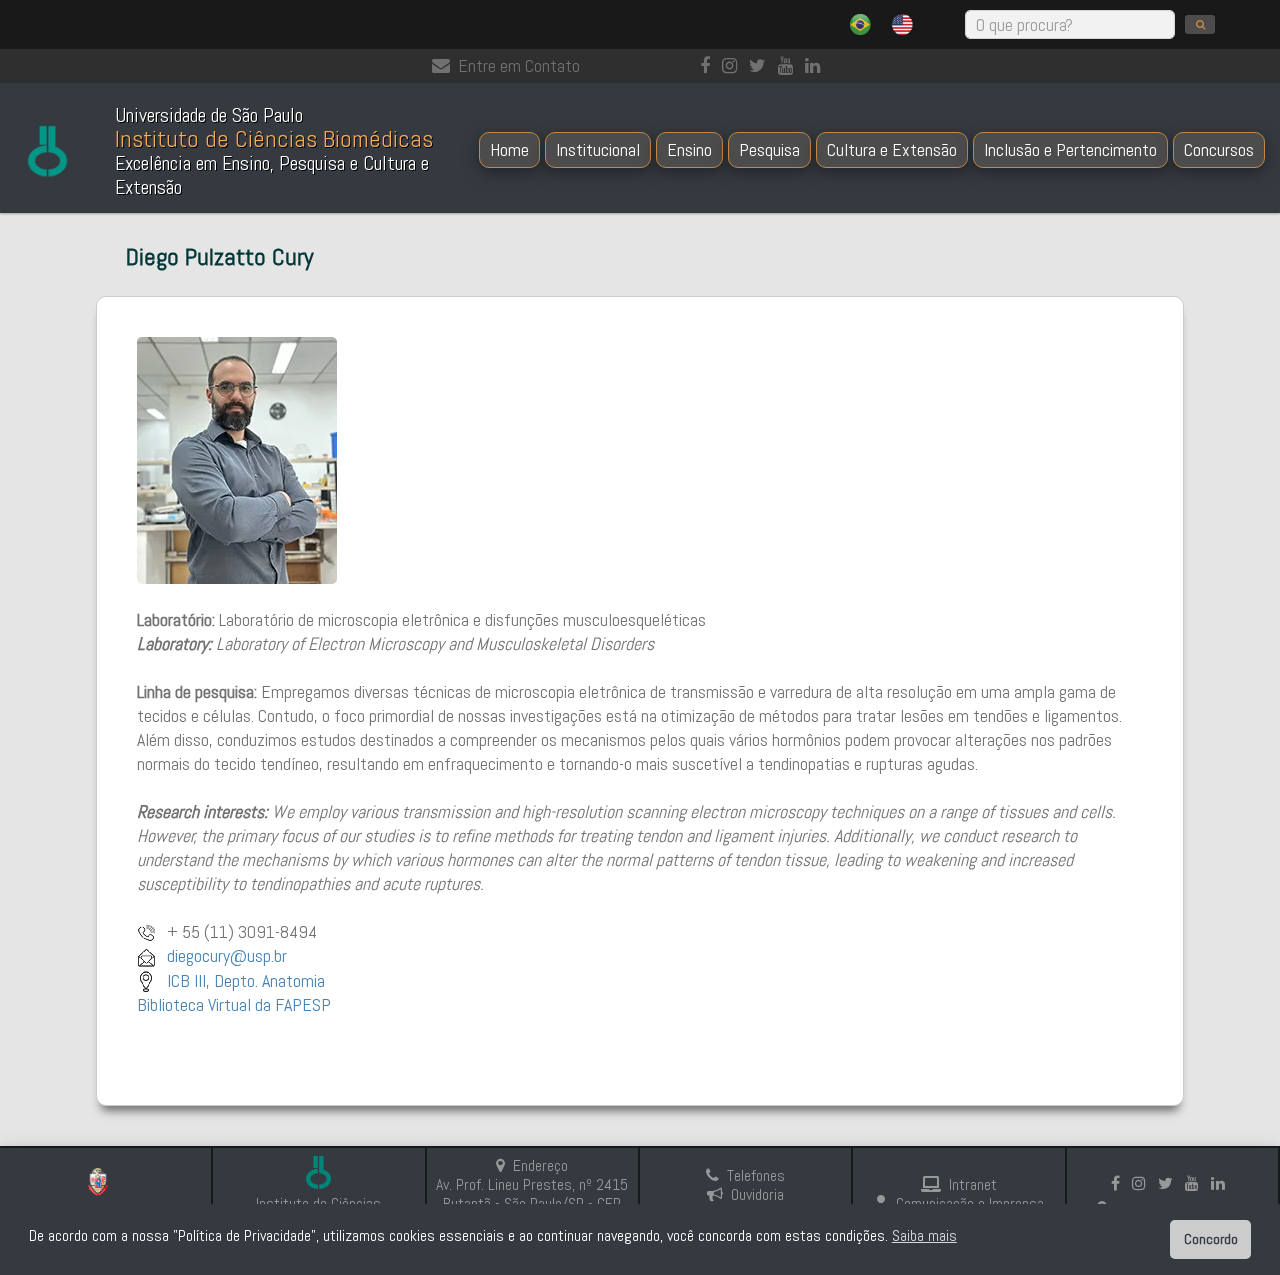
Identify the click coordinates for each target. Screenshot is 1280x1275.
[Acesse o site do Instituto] (318, 1174)
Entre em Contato (519, 65)
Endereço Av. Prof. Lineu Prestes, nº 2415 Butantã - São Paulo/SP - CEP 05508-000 (532, 1194)
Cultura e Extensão (892, 149)
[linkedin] (816, 65)
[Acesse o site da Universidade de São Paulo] (105, 1184)
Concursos (1219, 149)
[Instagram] (733, 65)
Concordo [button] (1211, 1239)
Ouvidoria (757, 1194)
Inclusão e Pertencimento (1070, 149)
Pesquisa (769, 149)
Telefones (756, 1175)
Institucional (598, 149)
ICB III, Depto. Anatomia (246, 980)
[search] (1200, 24)
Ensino (689, 149)
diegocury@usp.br (225, 955)
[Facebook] (709, 65)
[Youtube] (789, 65)
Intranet (973, 1184)
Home (509, 149)
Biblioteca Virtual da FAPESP (234, 1004)
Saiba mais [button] (924, 1235)
